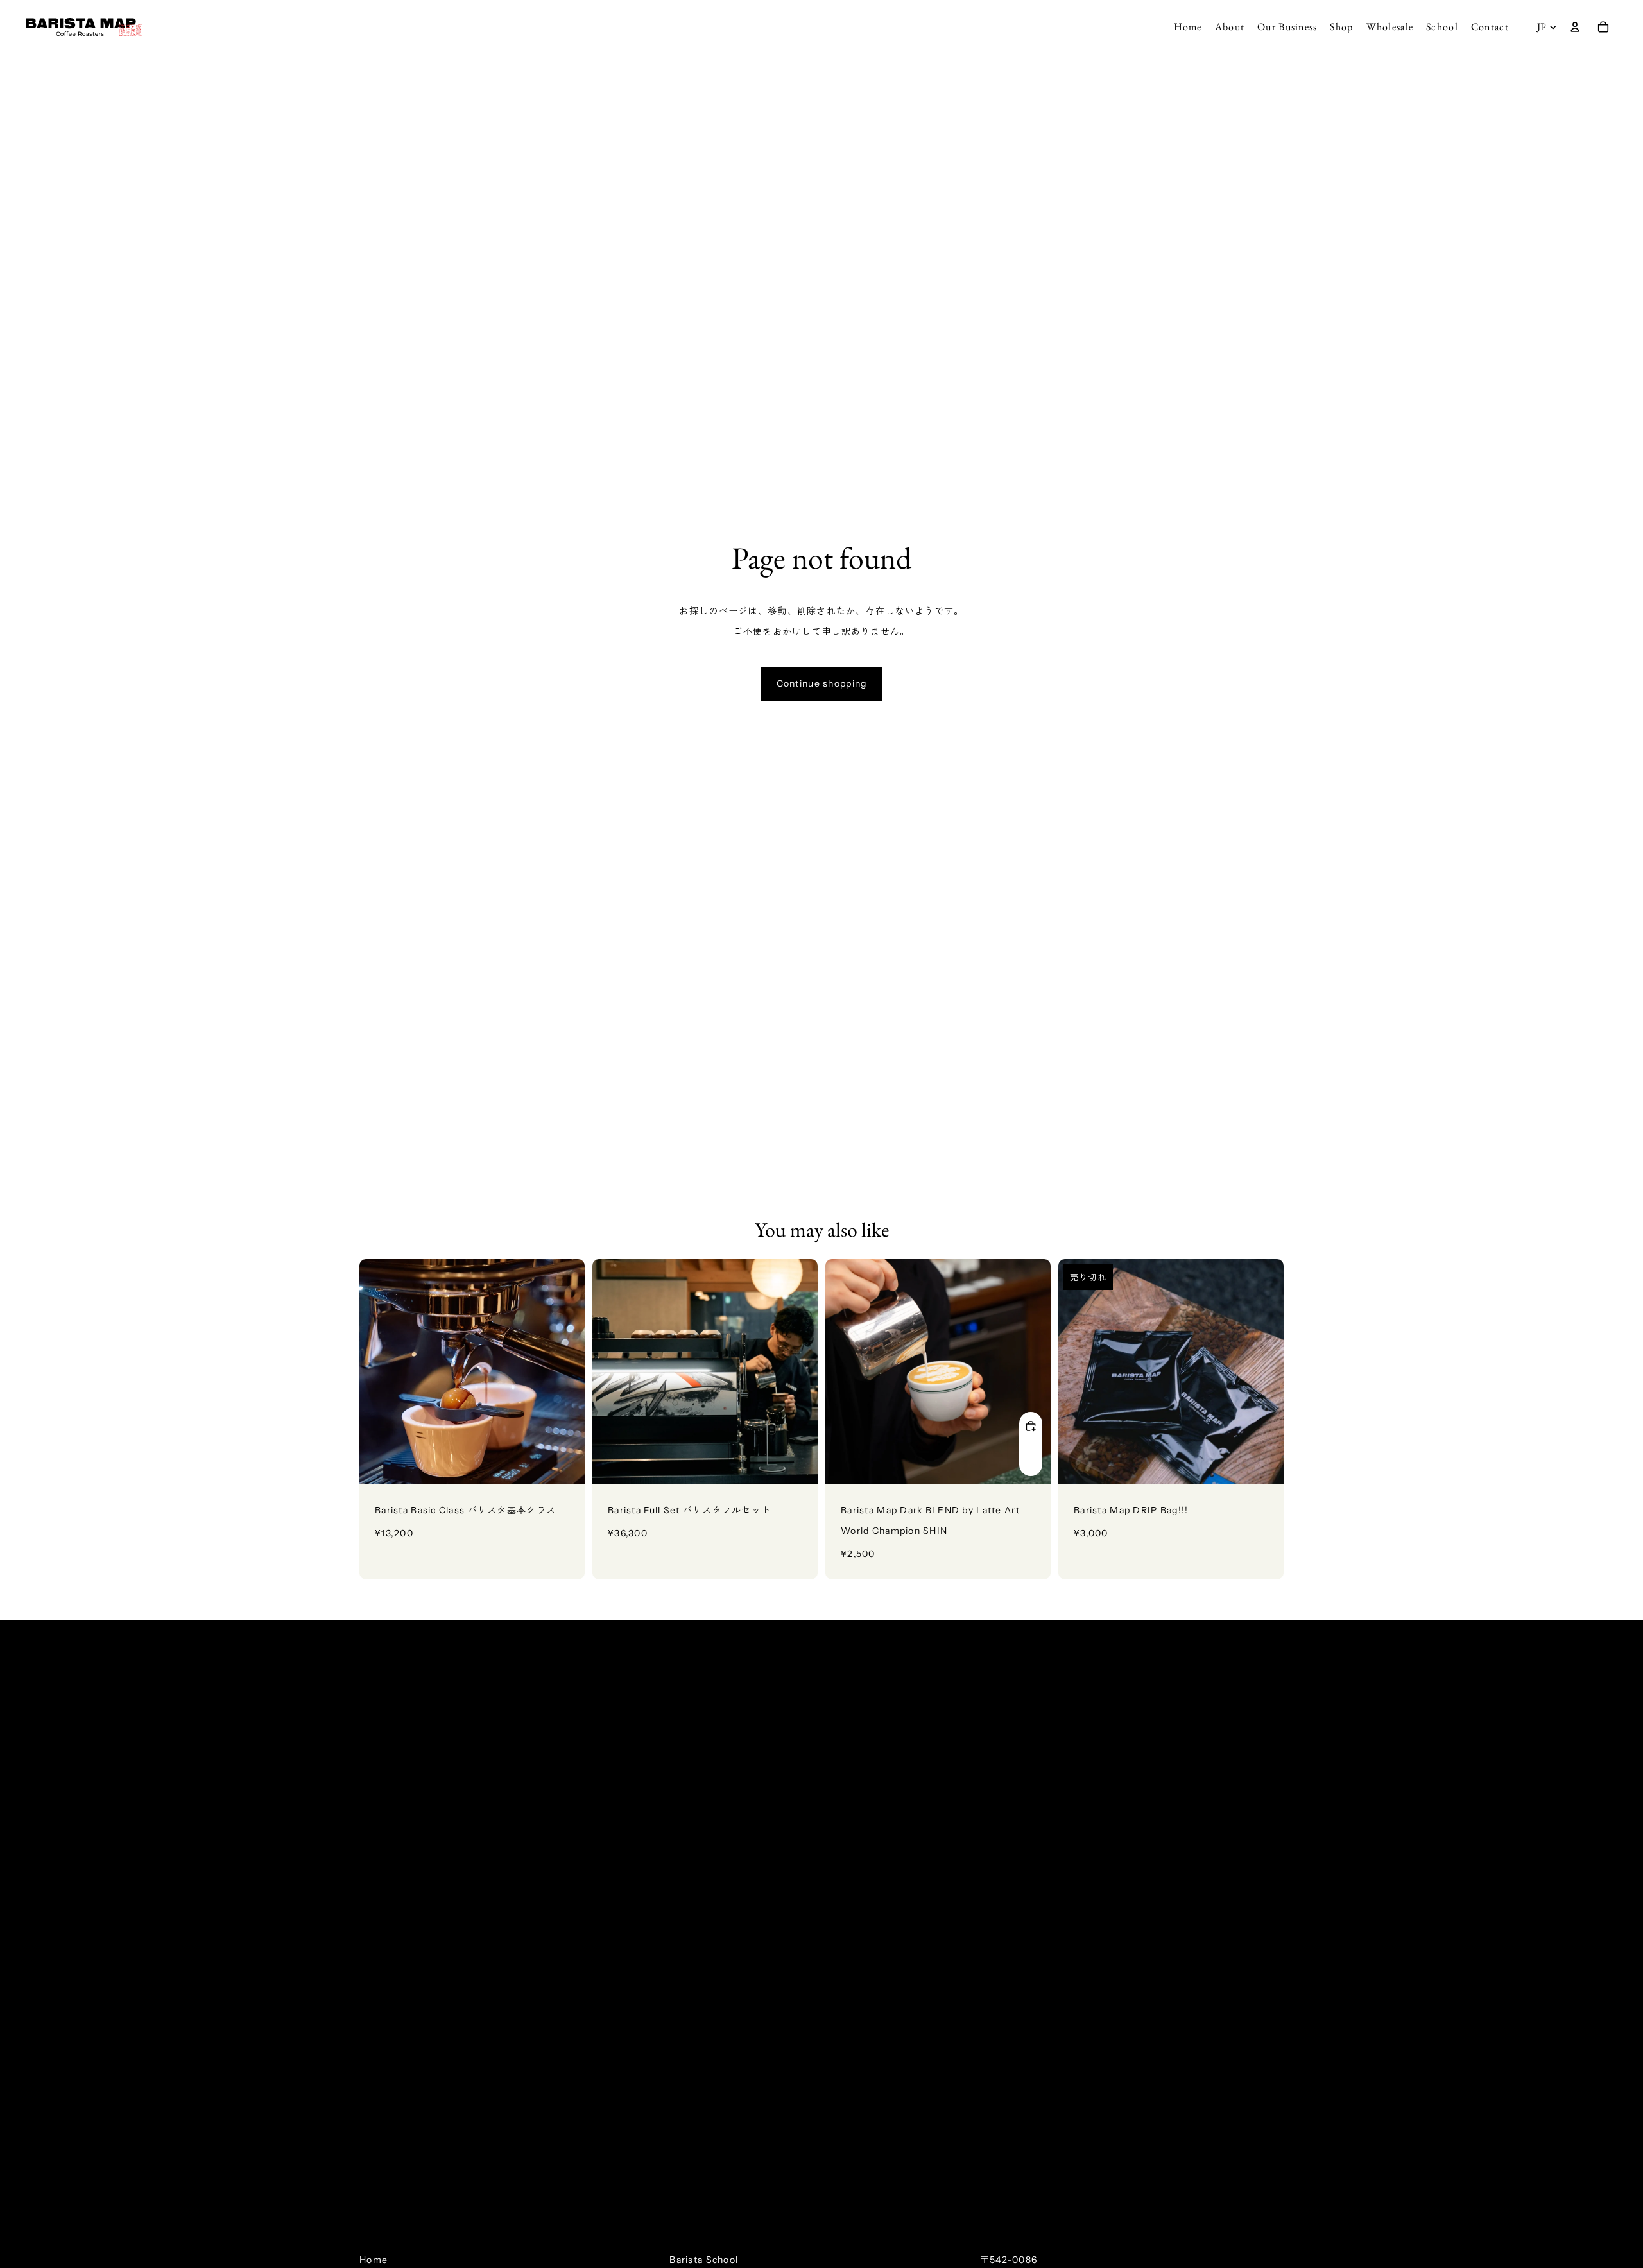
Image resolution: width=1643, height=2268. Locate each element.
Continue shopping (822, 683)
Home (374, 2260)
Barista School (704, 2260)
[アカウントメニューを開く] (1575, 27)
